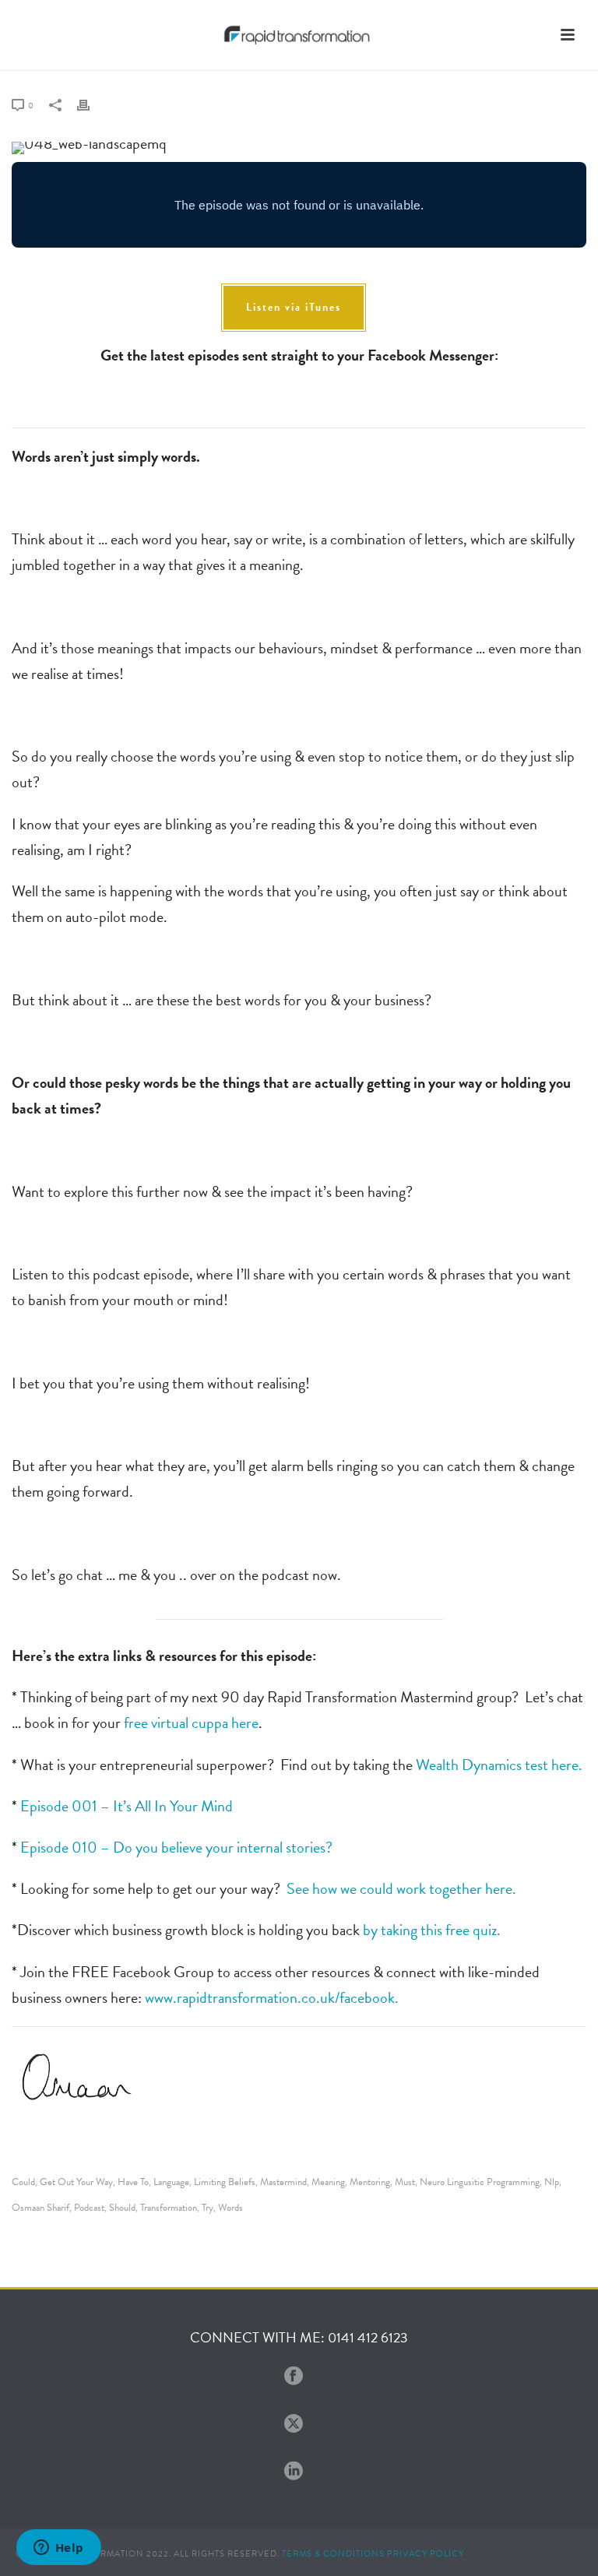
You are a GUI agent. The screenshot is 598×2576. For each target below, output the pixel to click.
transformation (169, 2208)
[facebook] (294, 2377)
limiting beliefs (225, 2182)
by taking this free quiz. (432, 1930)
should (122, 2208)
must (405, 2182)
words (230, 2208)
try (208, 2208)
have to (133, 2182)
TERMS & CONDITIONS (333, 2554)
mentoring (370, 2182)
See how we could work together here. (400, 1888)
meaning (328, 2182)
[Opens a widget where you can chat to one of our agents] (58, 2549)
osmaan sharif (40, 2208)
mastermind (283, 2182)
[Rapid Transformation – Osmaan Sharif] (299, 35)
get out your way (76, 2182)
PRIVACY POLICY (426, 2554)
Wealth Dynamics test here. (499, 1765)
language (171, 2182)
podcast (89, 2208)
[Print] (91, 103)
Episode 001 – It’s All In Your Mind (127, 1806)
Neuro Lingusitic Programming (480, 2182)
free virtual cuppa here (191, 1723)
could (23, 2182)
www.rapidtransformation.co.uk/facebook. (272, 1997)
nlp (552, 2182)
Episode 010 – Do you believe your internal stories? (176, 1847)
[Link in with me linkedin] (294, 2472)
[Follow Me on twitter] (294, 2425)
